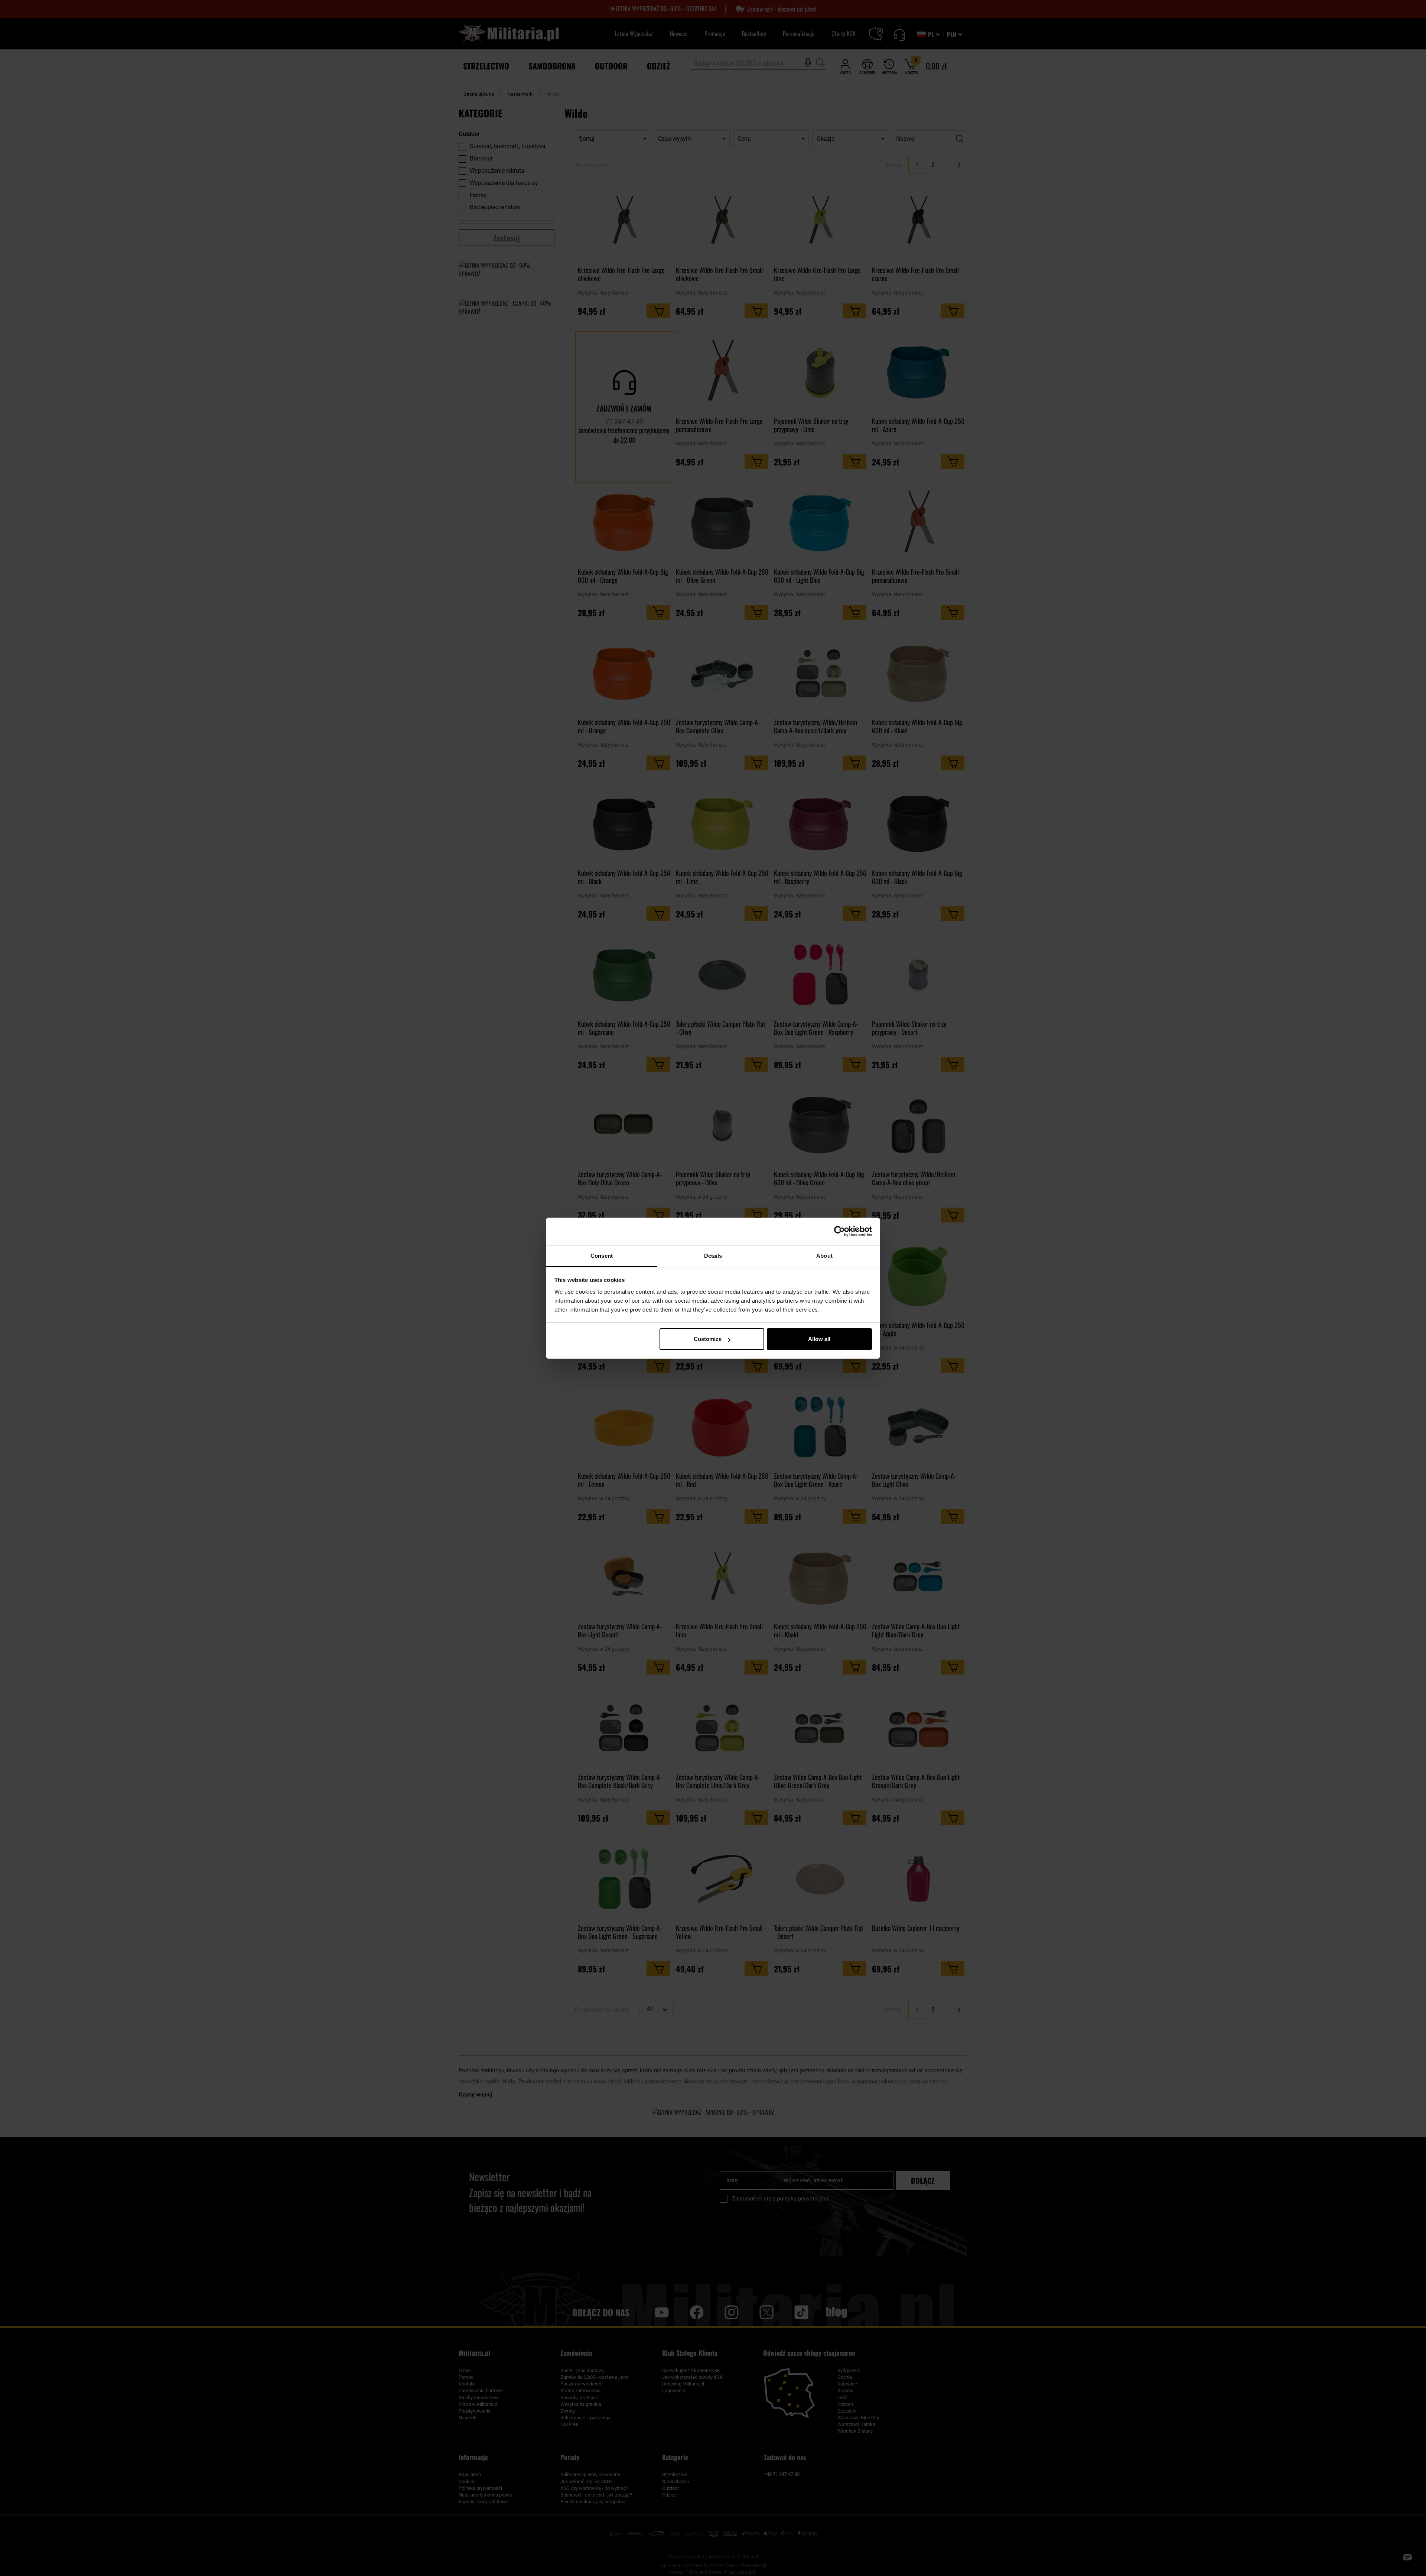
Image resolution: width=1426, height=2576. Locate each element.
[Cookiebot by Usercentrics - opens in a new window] (839, 1231)
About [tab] (824, 1256)
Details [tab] (713, 1256)
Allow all (819, 1339)
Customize (708, 1339)
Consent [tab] (602, 1256)
